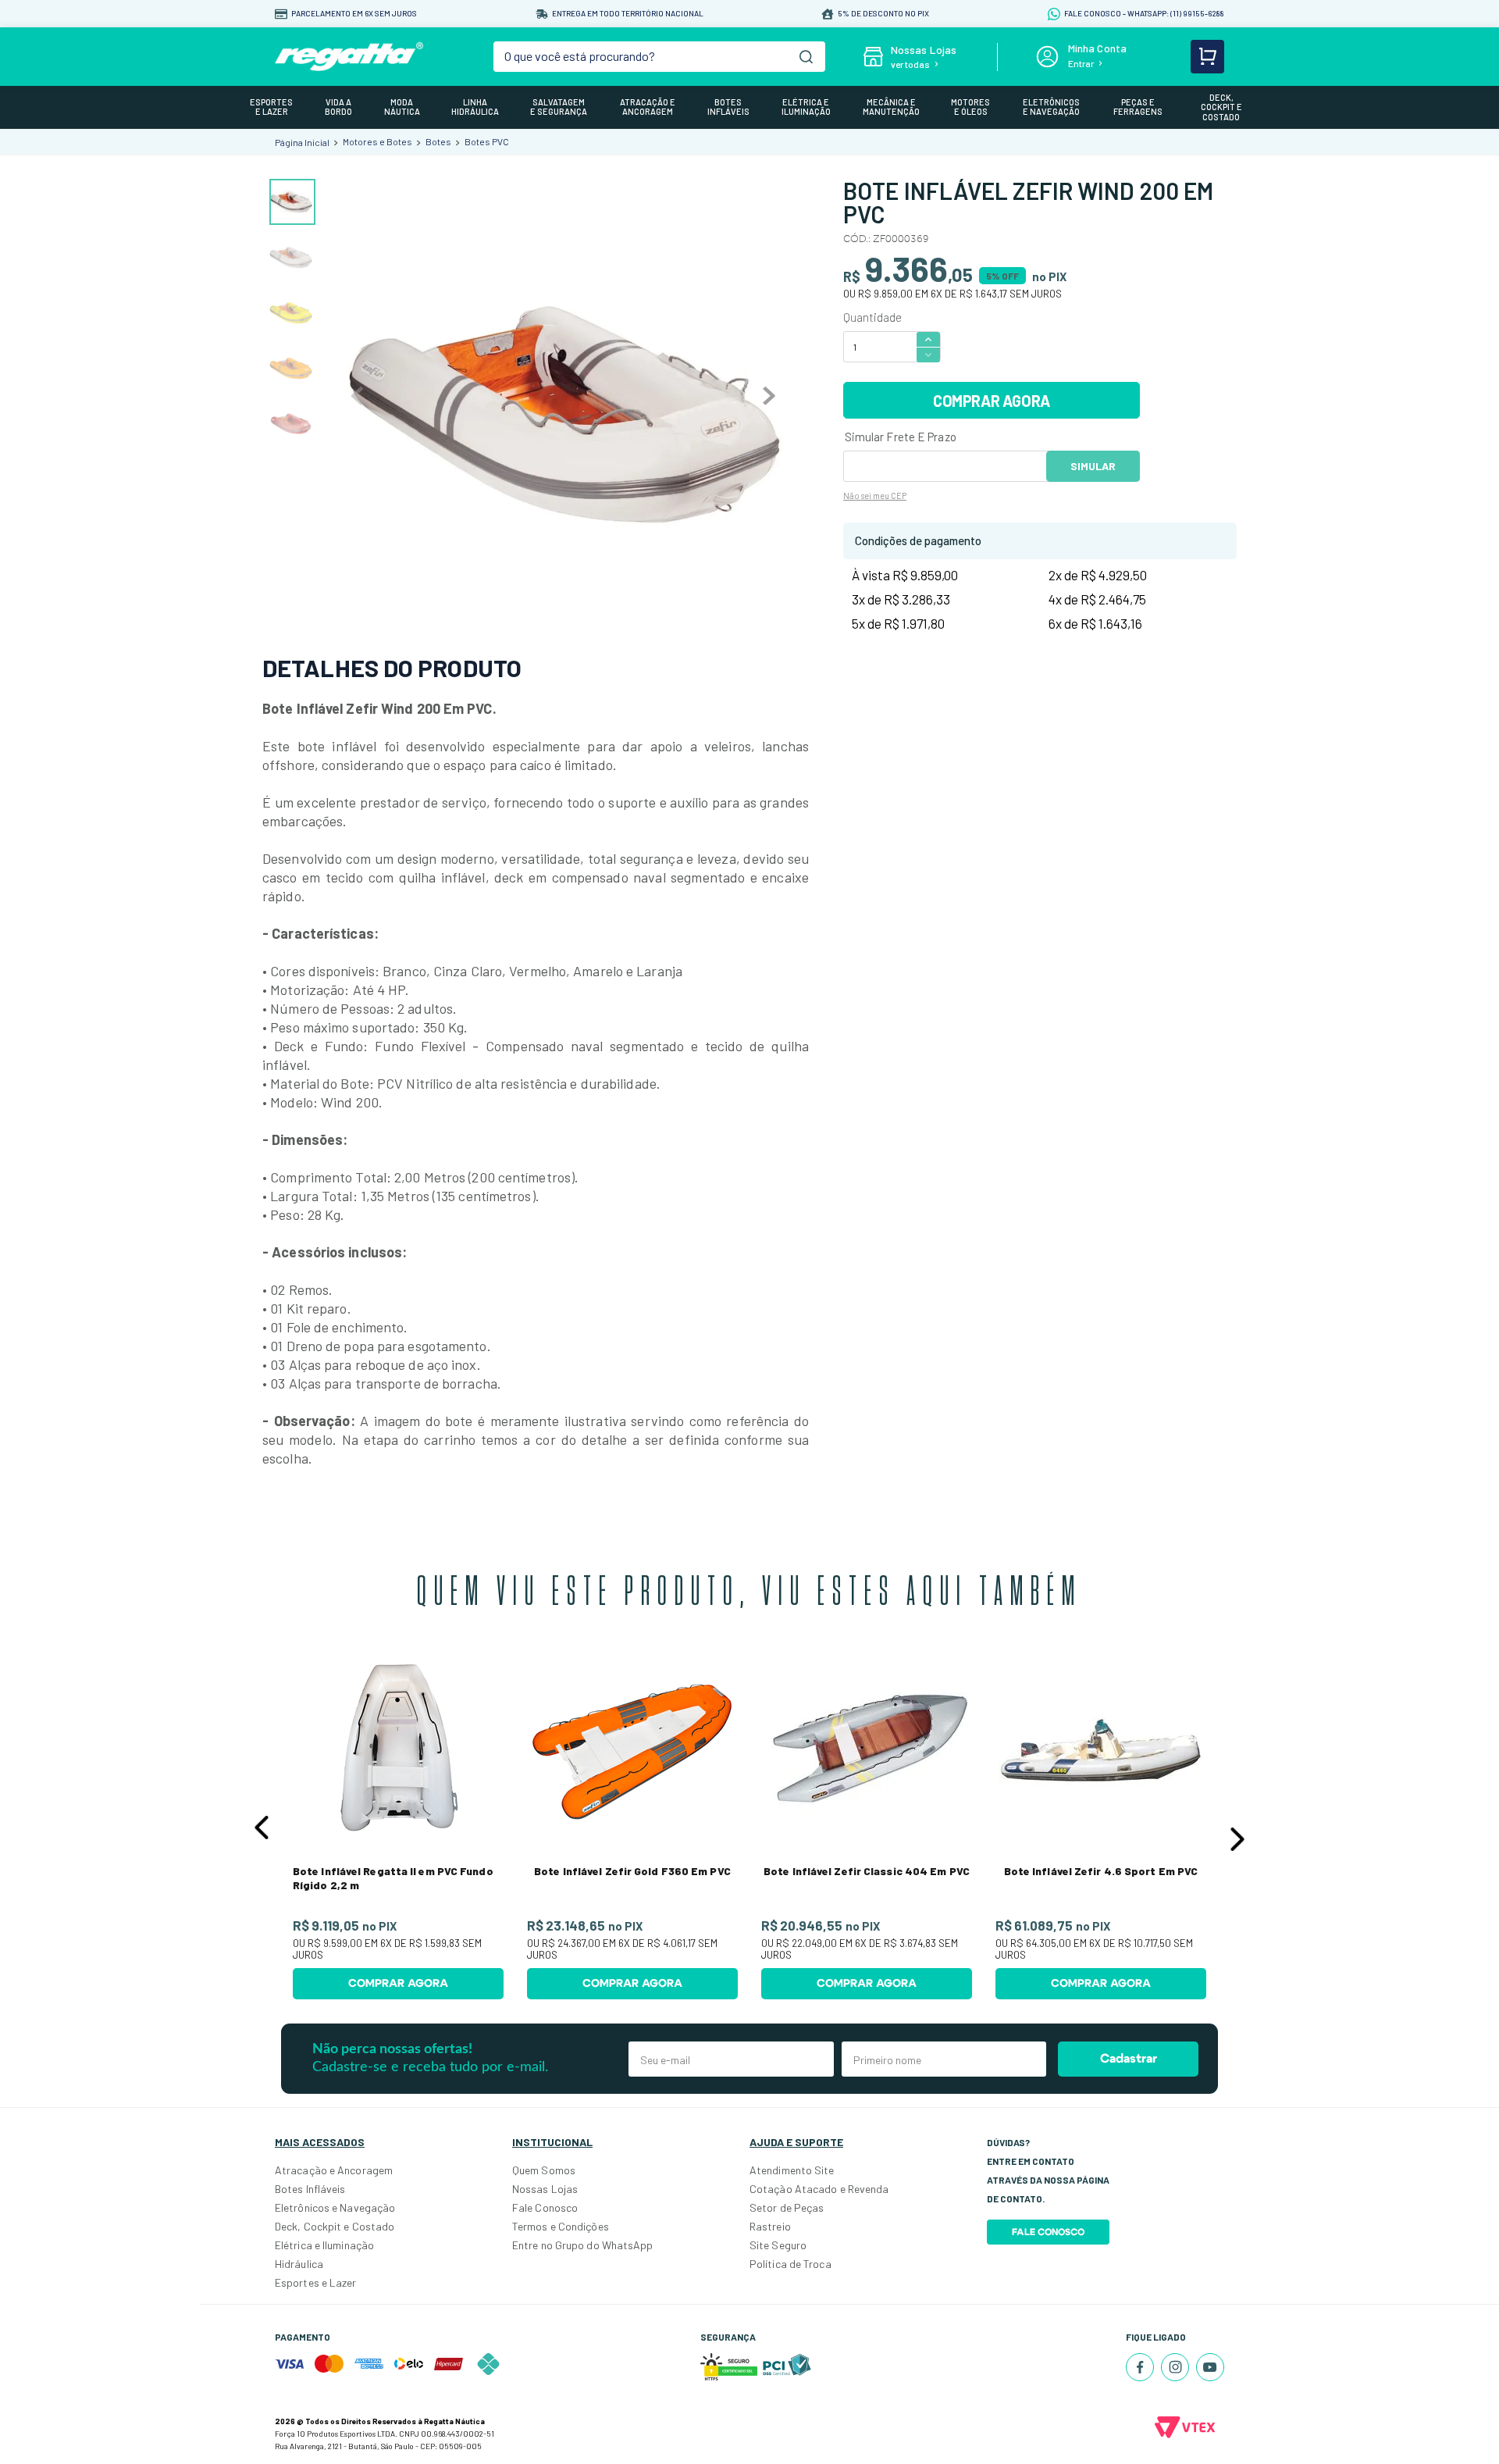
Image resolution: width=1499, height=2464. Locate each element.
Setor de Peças (787, 2207)
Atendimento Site (792, 2170)
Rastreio (770, 2226)
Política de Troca (790, 2264)
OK (1093, 466)
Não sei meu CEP (875, 496)
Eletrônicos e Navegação (335, 2207)
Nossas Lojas (545, 2189)
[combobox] (660, 57)
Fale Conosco (545, 2207)
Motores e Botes (377, 141)
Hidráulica (299, 2264)
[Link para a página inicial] (302, 142)
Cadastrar (1129, 2059)
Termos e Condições (561, 2226)
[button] (262, 1827)
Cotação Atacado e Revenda (819, 2189)
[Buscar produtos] (806, 57)
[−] (928, 355)
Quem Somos (544, 2170)
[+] (928, 339)
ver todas (910, 64)
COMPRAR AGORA (992, 401)
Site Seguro (778, 2245)
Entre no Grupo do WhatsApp (583, 2245)
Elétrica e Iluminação (324, 2245)
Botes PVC (487, 141)
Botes (438, 141)
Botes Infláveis (310, 2189)
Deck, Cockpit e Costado (335, 2226)
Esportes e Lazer (316, 2282)
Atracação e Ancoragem (334, 2170)
